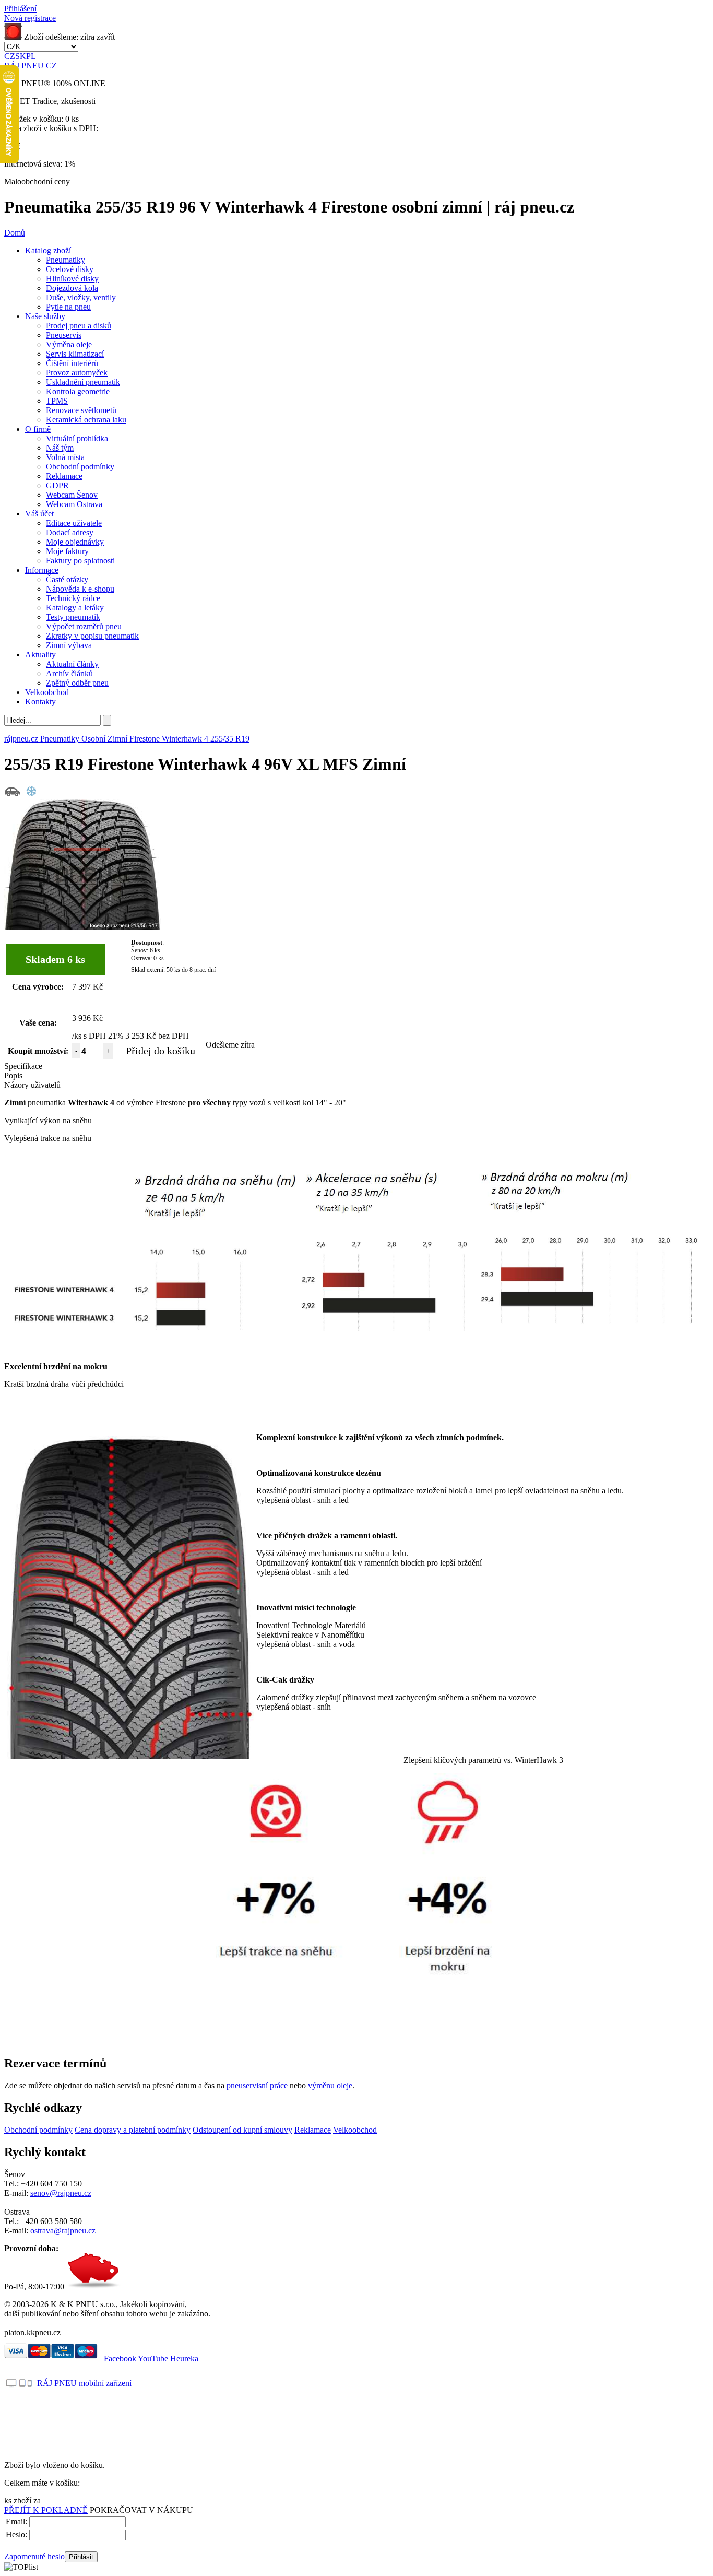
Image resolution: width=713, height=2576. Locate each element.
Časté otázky (67, 579)
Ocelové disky (70, 269)
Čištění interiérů (72, 363)
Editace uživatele (74, 523)
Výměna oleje (69, 344)
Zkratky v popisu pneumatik (92, 636)
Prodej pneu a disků (79, 326)
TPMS (57, 401)
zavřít (106, 37)
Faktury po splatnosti (80, 561)
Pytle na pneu (68, 307)
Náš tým (60, 448)
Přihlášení (20, 9)
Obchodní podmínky (80, 467)
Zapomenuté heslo (34, 2556)
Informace (42, 570)
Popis (13, 1075)
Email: (16, 2521)
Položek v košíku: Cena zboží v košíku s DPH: (51, 123)
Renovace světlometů (81, 410)
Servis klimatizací (75, 354)
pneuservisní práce (257, 2085)
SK (21, 56)
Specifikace (23, 1066)
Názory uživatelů (32, 1085)
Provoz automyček (77, 373)
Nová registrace (30, 18)
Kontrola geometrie (78, 391)
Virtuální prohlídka (77, 438)
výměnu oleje (330, 2085)
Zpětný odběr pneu (77, 683)
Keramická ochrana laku (86, 420)
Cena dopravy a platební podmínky (133, 2130)
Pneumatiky (66, 260)
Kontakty (40, 702)
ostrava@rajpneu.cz (63, 2231)
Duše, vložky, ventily (81, 297)
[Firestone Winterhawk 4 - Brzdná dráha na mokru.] (591, 1174)
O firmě (38, 429)
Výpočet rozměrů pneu (84, 626)
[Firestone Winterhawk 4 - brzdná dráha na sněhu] (154, 1174)
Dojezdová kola (72, 288)
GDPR (57, 485)
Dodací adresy (70, 532)
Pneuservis (64, 335)
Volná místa (65, 457)
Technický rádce (73, 598)
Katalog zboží (48, 250)
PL (31, 56)
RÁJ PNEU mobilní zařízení (84, 2383)
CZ (10, 56)
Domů (15, 233)
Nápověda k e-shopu (80, 589)
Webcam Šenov (72, 495)
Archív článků (69, 673)
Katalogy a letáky (75, 608)
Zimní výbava (69, 645)
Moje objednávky (75, 542)
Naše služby (45, 316)
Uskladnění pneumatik (83, 382)
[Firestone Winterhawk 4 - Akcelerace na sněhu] (387, 1174)
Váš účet (39, 514)
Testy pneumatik (73, 617)
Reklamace (64, 476)
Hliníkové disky (72, 279)
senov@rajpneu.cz (61, 2193)
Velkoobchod (47, 692)
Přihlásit (81, 2557)
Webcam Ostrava (74, 504)
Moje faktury (67, 551)
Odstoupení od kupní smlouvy (242, 2130)
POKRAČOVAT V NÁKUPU (141, 2510)
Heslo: (16, 2534)
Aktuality (40, 655)
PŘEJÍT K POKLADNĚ (46, 2510)
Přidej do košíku (161, 1051)
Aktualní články (72, 664)
